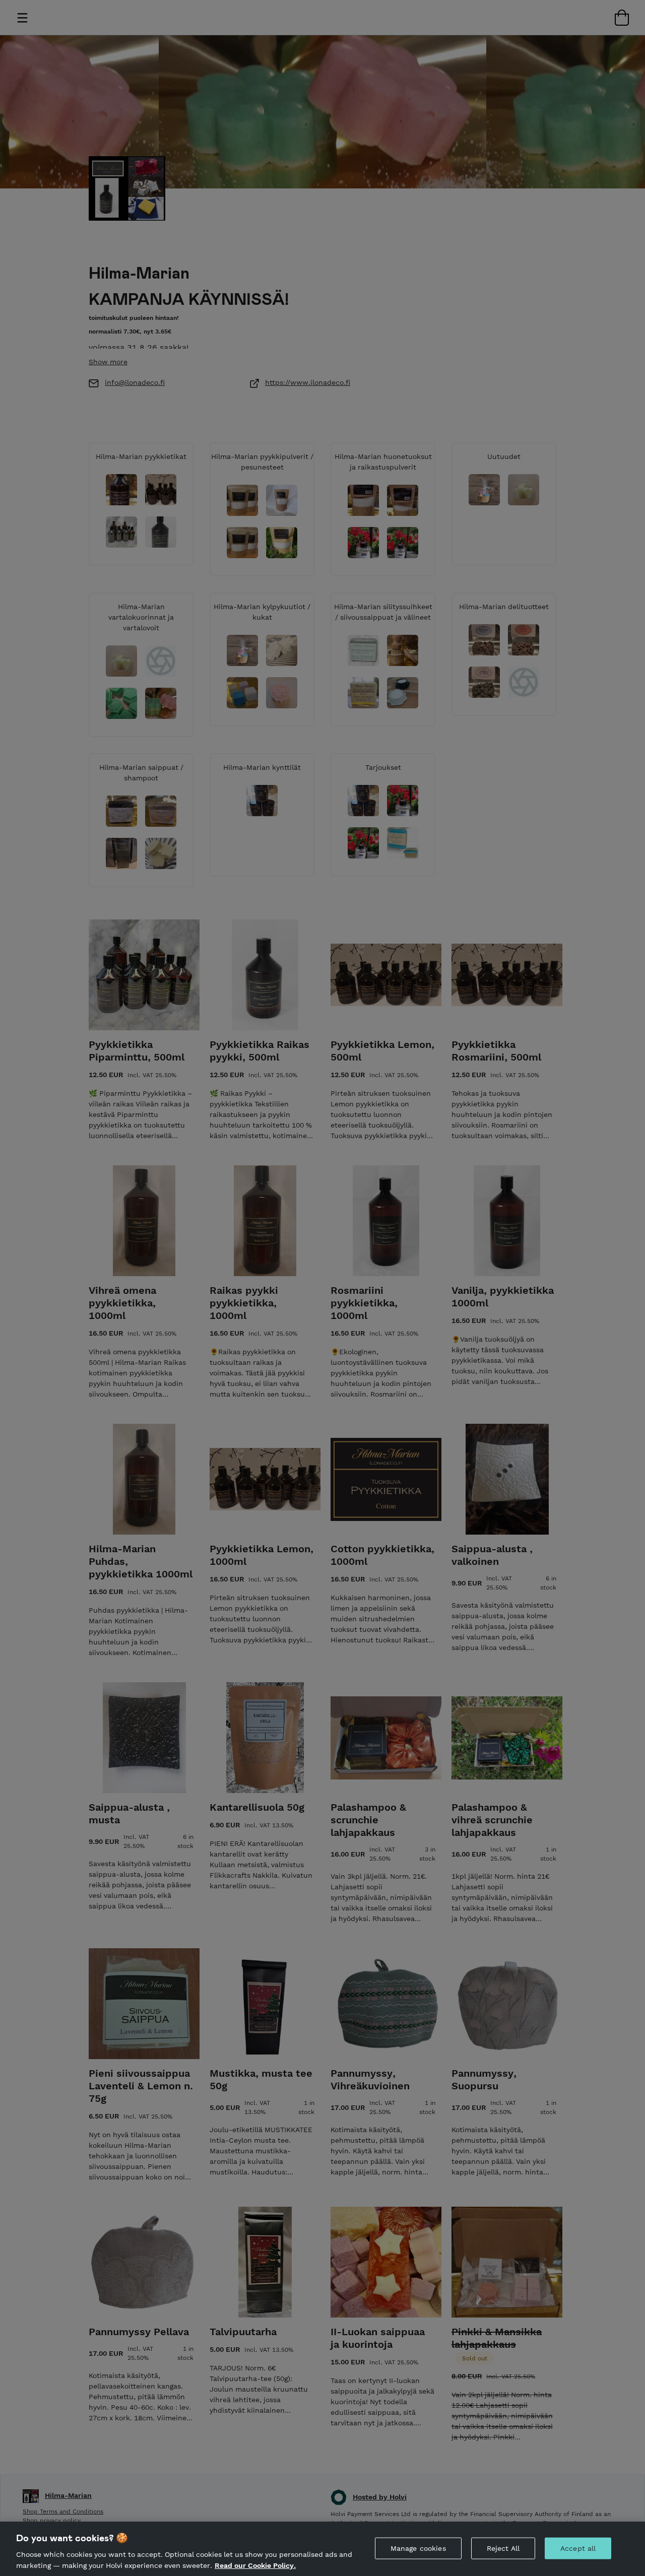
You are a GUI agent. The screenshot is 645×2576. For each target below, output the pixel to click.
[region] (322, 2549)
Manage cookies (418, 2548)
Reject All (503, 2548)
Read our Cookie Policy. (255, 2565)
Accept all (578, 2548)
